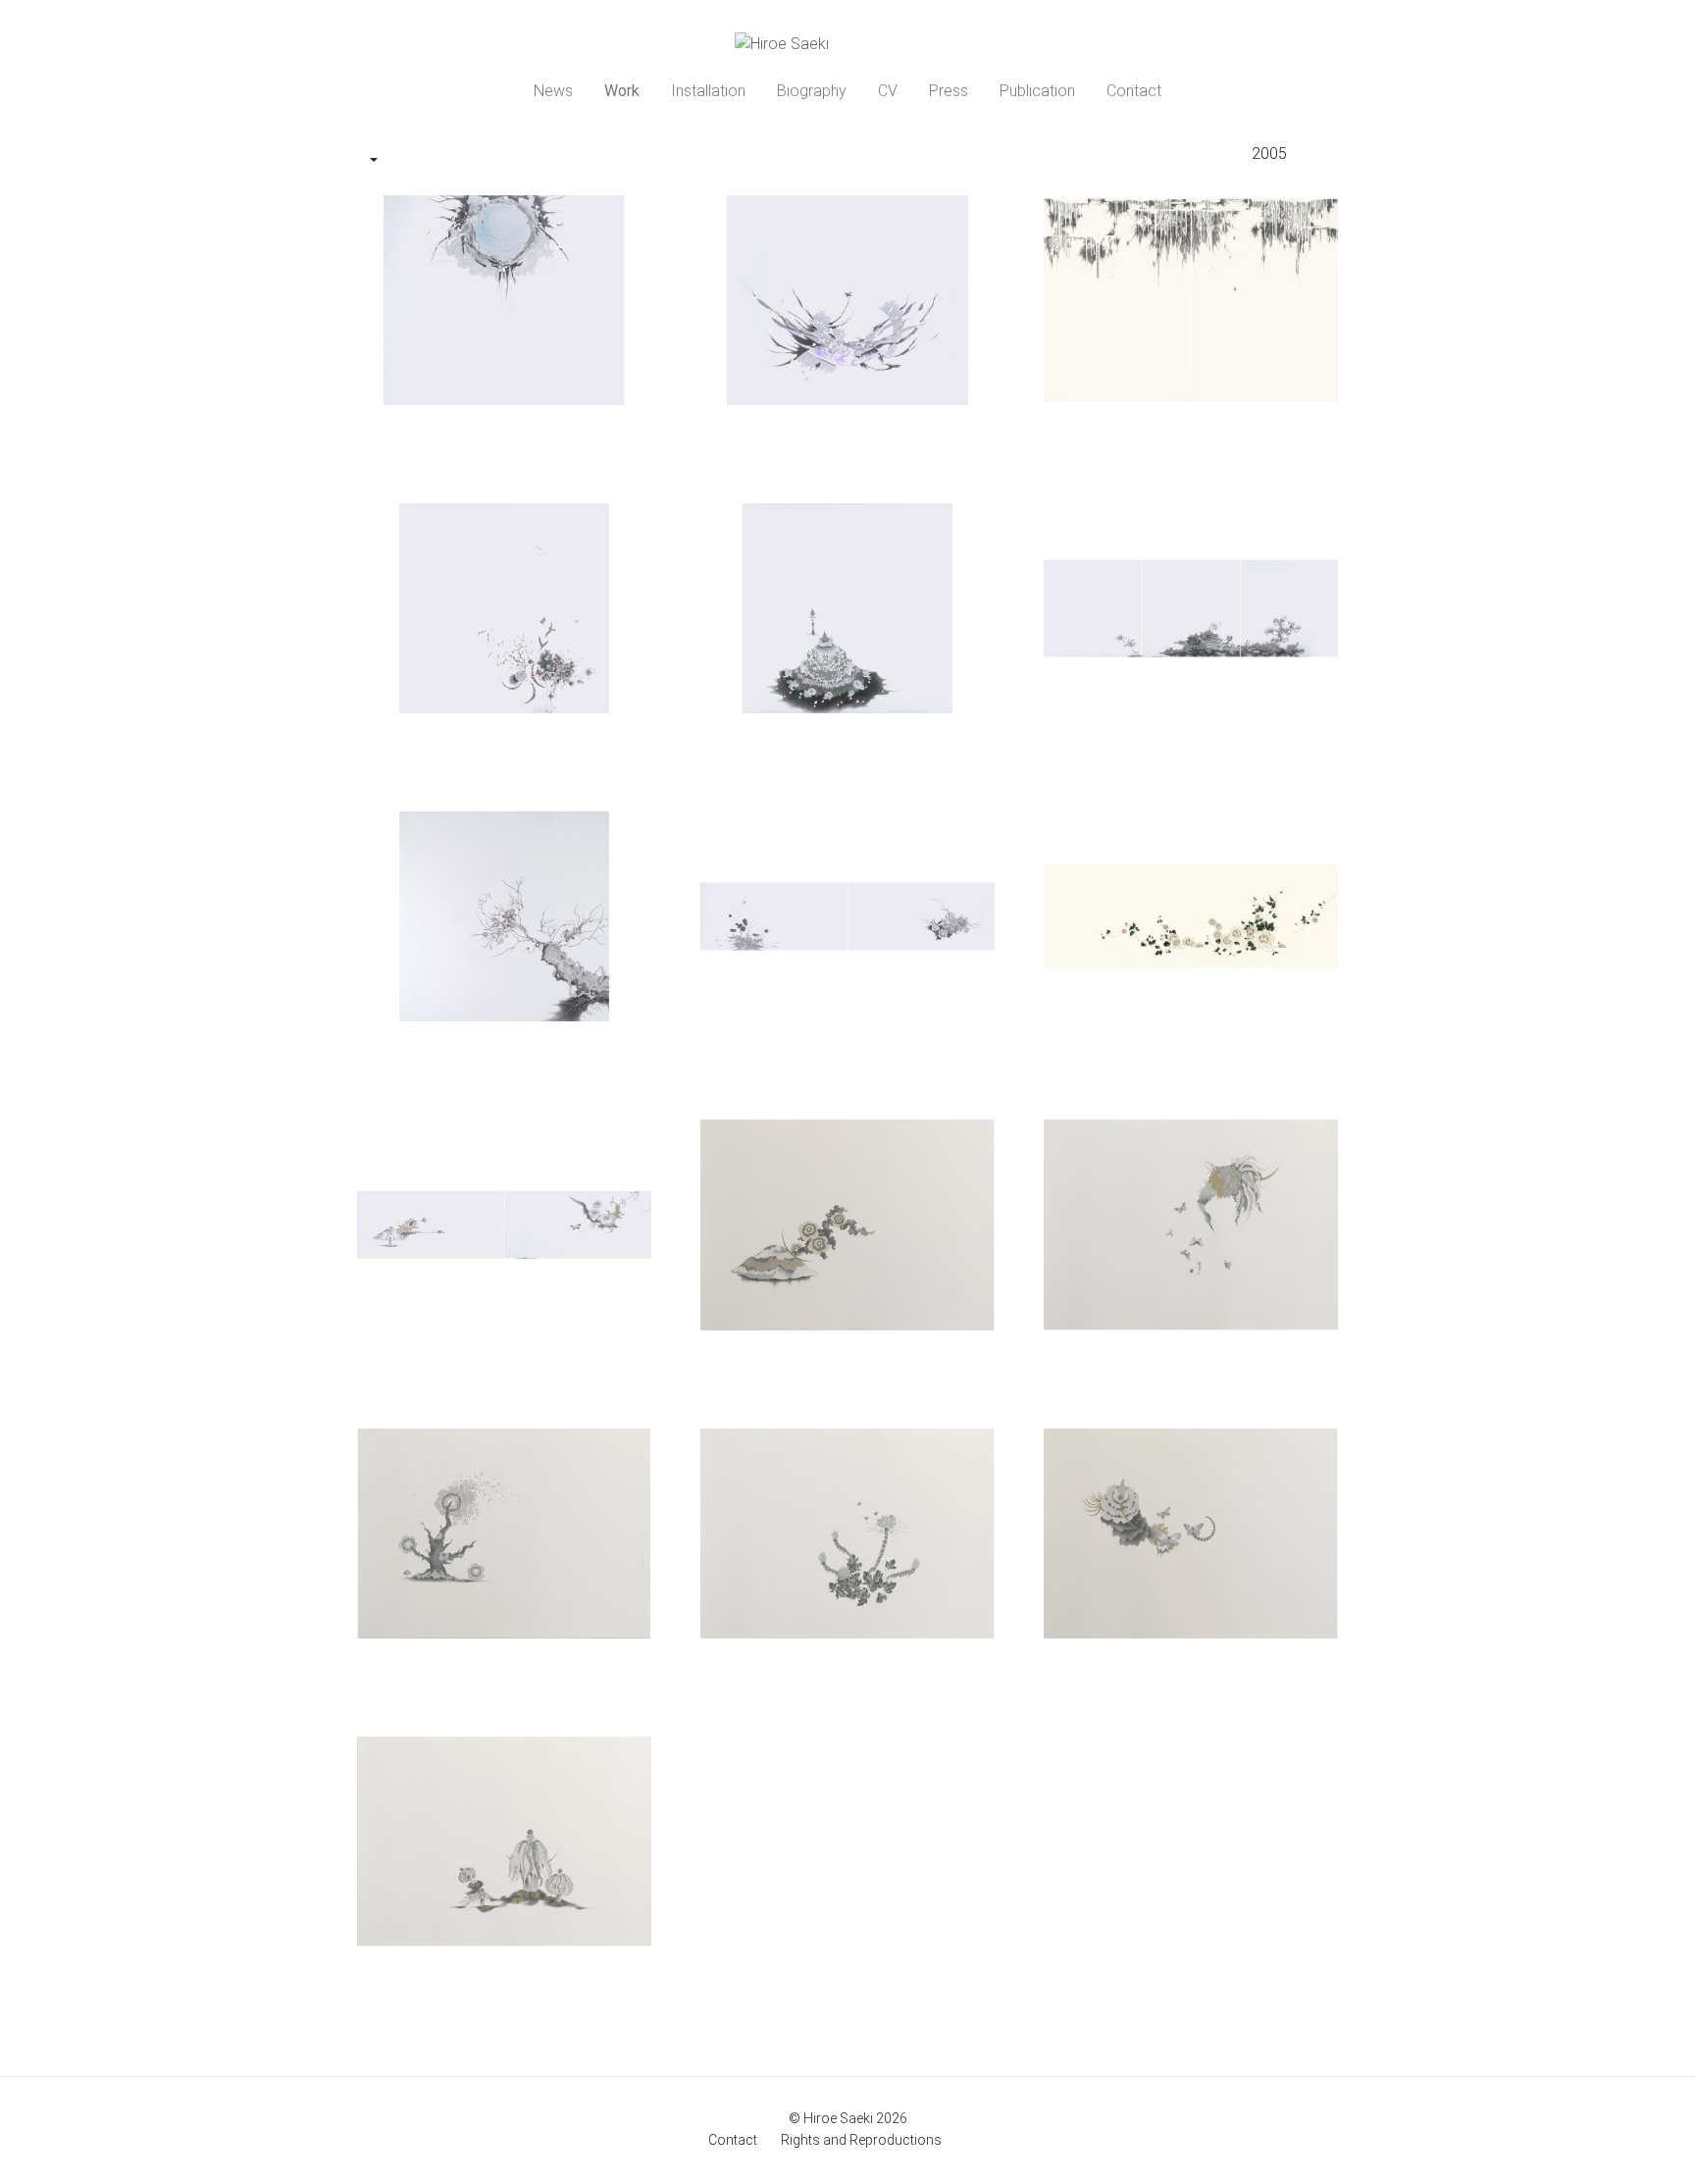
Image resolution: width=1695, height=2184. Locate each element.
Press (949, 91)
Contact (1134, 91)
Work (622, 91)
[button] (374, 161)
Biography (812, 91)
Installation (708, 91)
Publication (1037, 91)
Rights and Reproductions (861, 2140)
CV (888, 91)
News (553, 91)
